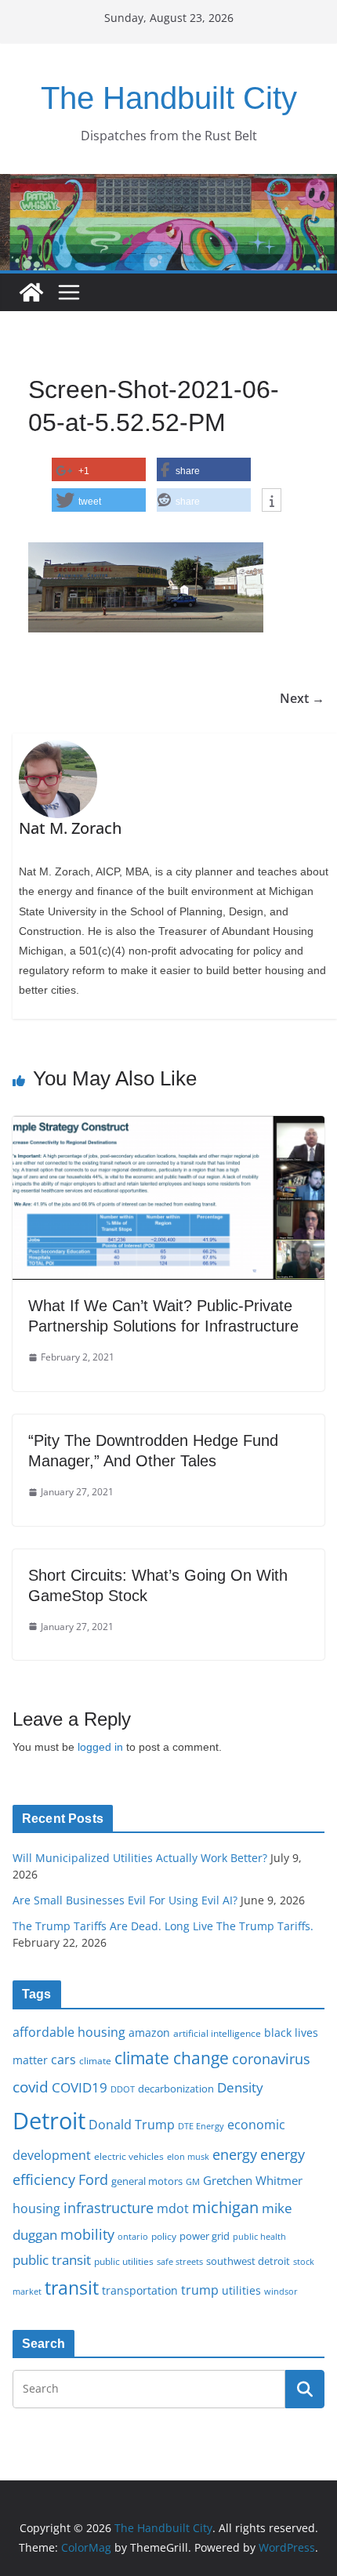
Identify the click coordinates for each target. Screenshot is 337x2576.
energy (235, 2154)
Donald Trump (132, 2125)
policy (164, 2236)
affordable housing (69, 2032)
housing (36, 2208)
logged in (100, 1747)
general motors (147, 2181)
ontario (133, 2237)
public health (259, 2236)
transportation (140, 2290)
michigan (225, 2207)
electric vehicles (129, 2156)
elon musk (188, 2156)
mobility (87, 2234)
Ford (93, 2179)
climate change (172, 2058)
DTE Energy (201, 2126)
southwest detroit (248, 2261)
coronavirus (271, 2059)
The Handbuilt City (169, 98)
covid (31, 2087)
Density (240, 2087)
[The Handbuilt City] (168, 185)
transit (72, 2288)
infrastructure (109, 2208)
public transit (52, 2260)
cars (63, 2060)
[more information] (272, 501)
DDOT (123, 2089)
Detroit (49, 2121)
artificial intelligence (217, 2033)
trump (200, 2290)
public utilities (124, 2261)
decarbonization (176, 2089)
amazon (149, 2033)
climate (95, 2060)
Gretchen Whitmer (253, 2180)
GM (193, 2182)
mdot (173, 2208)
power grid (205, 2236)
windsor (281, 2291)
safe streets (180, 2261)
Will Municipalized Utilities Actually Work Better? (140, 1858)
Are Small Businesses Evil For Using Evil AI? (125, 1900)
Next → (302, 698)
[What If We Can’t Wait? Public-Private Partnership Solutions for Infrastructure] (168, 1127)
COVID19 (80, 2087)
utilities (241, 2290)
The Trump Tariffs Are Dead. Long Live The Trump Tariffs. (163, 1926)
